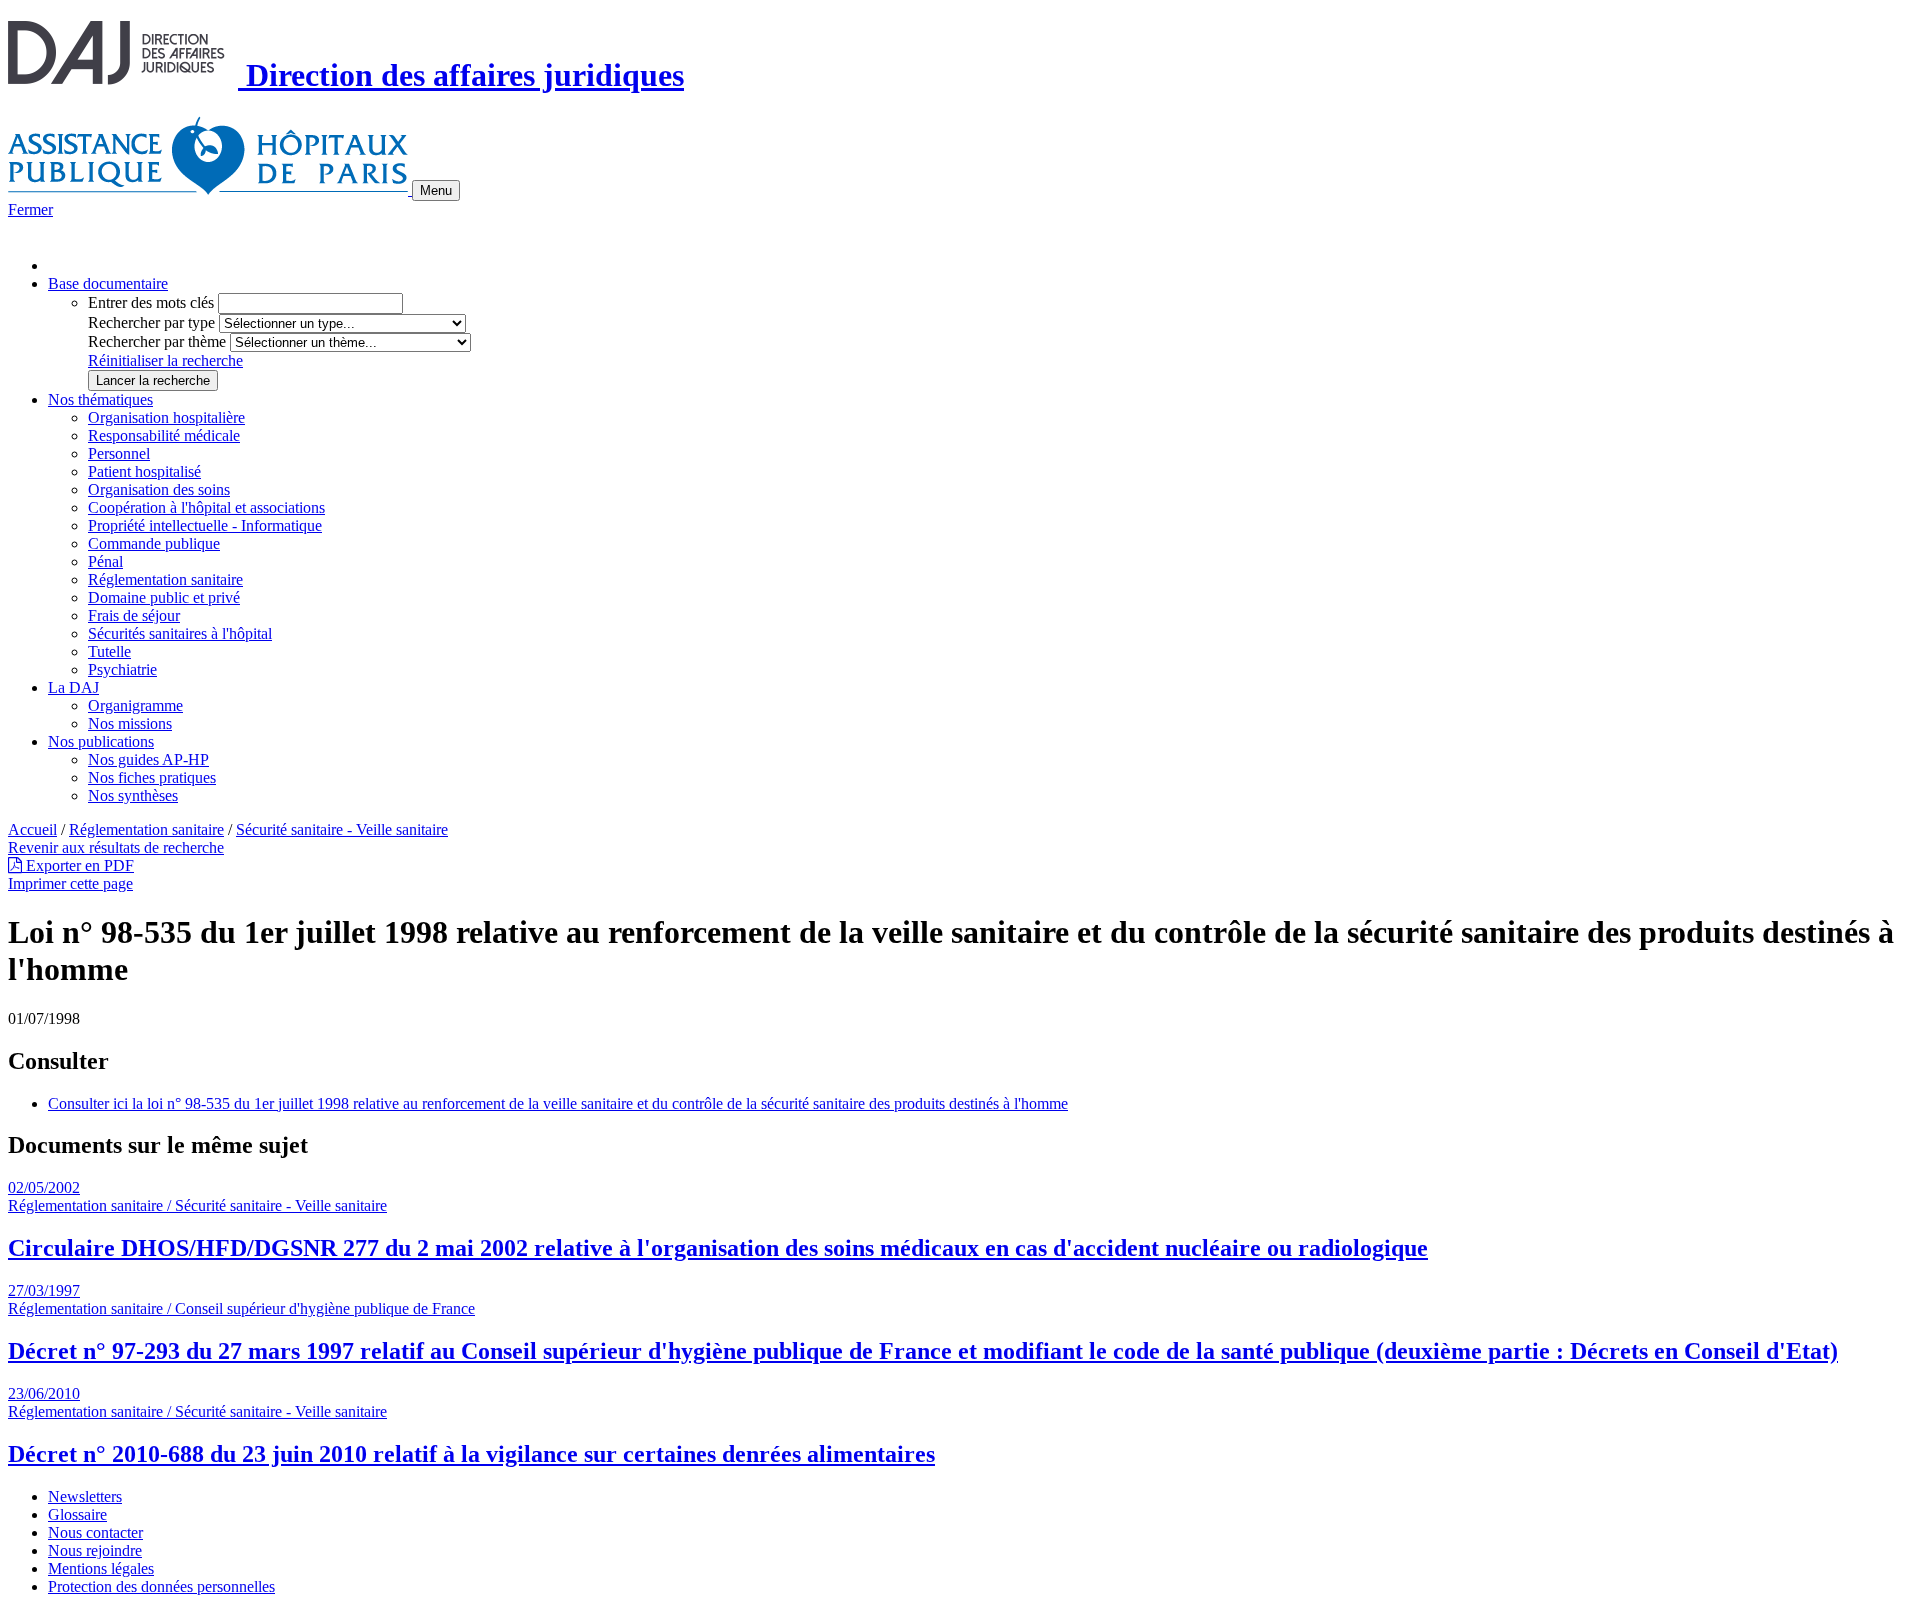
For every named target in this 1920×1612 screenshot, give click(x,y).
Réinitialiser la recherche (165, 360)
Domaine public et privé (164, 597)
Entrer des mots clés (151, 302)
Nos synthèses (133, 795)
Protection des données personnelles (161, 1586)
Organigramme (135, 705)
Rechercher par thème (157, 341)
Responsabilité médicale (164, 435)
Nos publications (101, 741)
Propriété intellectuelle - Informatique (205, 525)
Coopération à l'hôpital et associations (206, 507)
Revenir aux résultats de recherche (116, 847)
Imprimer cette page (70, 883)
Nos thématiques (100, 399)
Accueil (32, 829)
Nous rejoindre (95, 1550)
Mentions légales (101, 1568)
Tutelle (109, 651)
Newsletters (85, 1496)
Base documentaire (108, 283)
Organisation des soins (159, 489)
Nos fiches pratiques (152, 777)
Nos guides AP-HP (148, 759)
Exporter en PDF (78, 865)
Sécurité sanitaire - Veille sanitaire (342, 829)
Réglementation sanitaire (165, 579)
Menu (436, 190)
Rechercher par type (151, 322)
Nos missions (130, 723)
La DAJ (73, 687)
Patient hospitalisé (144, 471)
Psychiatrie (122, 669)
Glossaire (77, 1514)
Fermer (30, 209)
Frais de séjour (134, 615)
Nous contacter (95, 1532)
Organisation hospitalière (166, 417)
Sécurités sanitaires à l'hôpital (180, 633)
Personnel (119, 453)
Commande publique (154, 543)
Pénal (105, 561)
